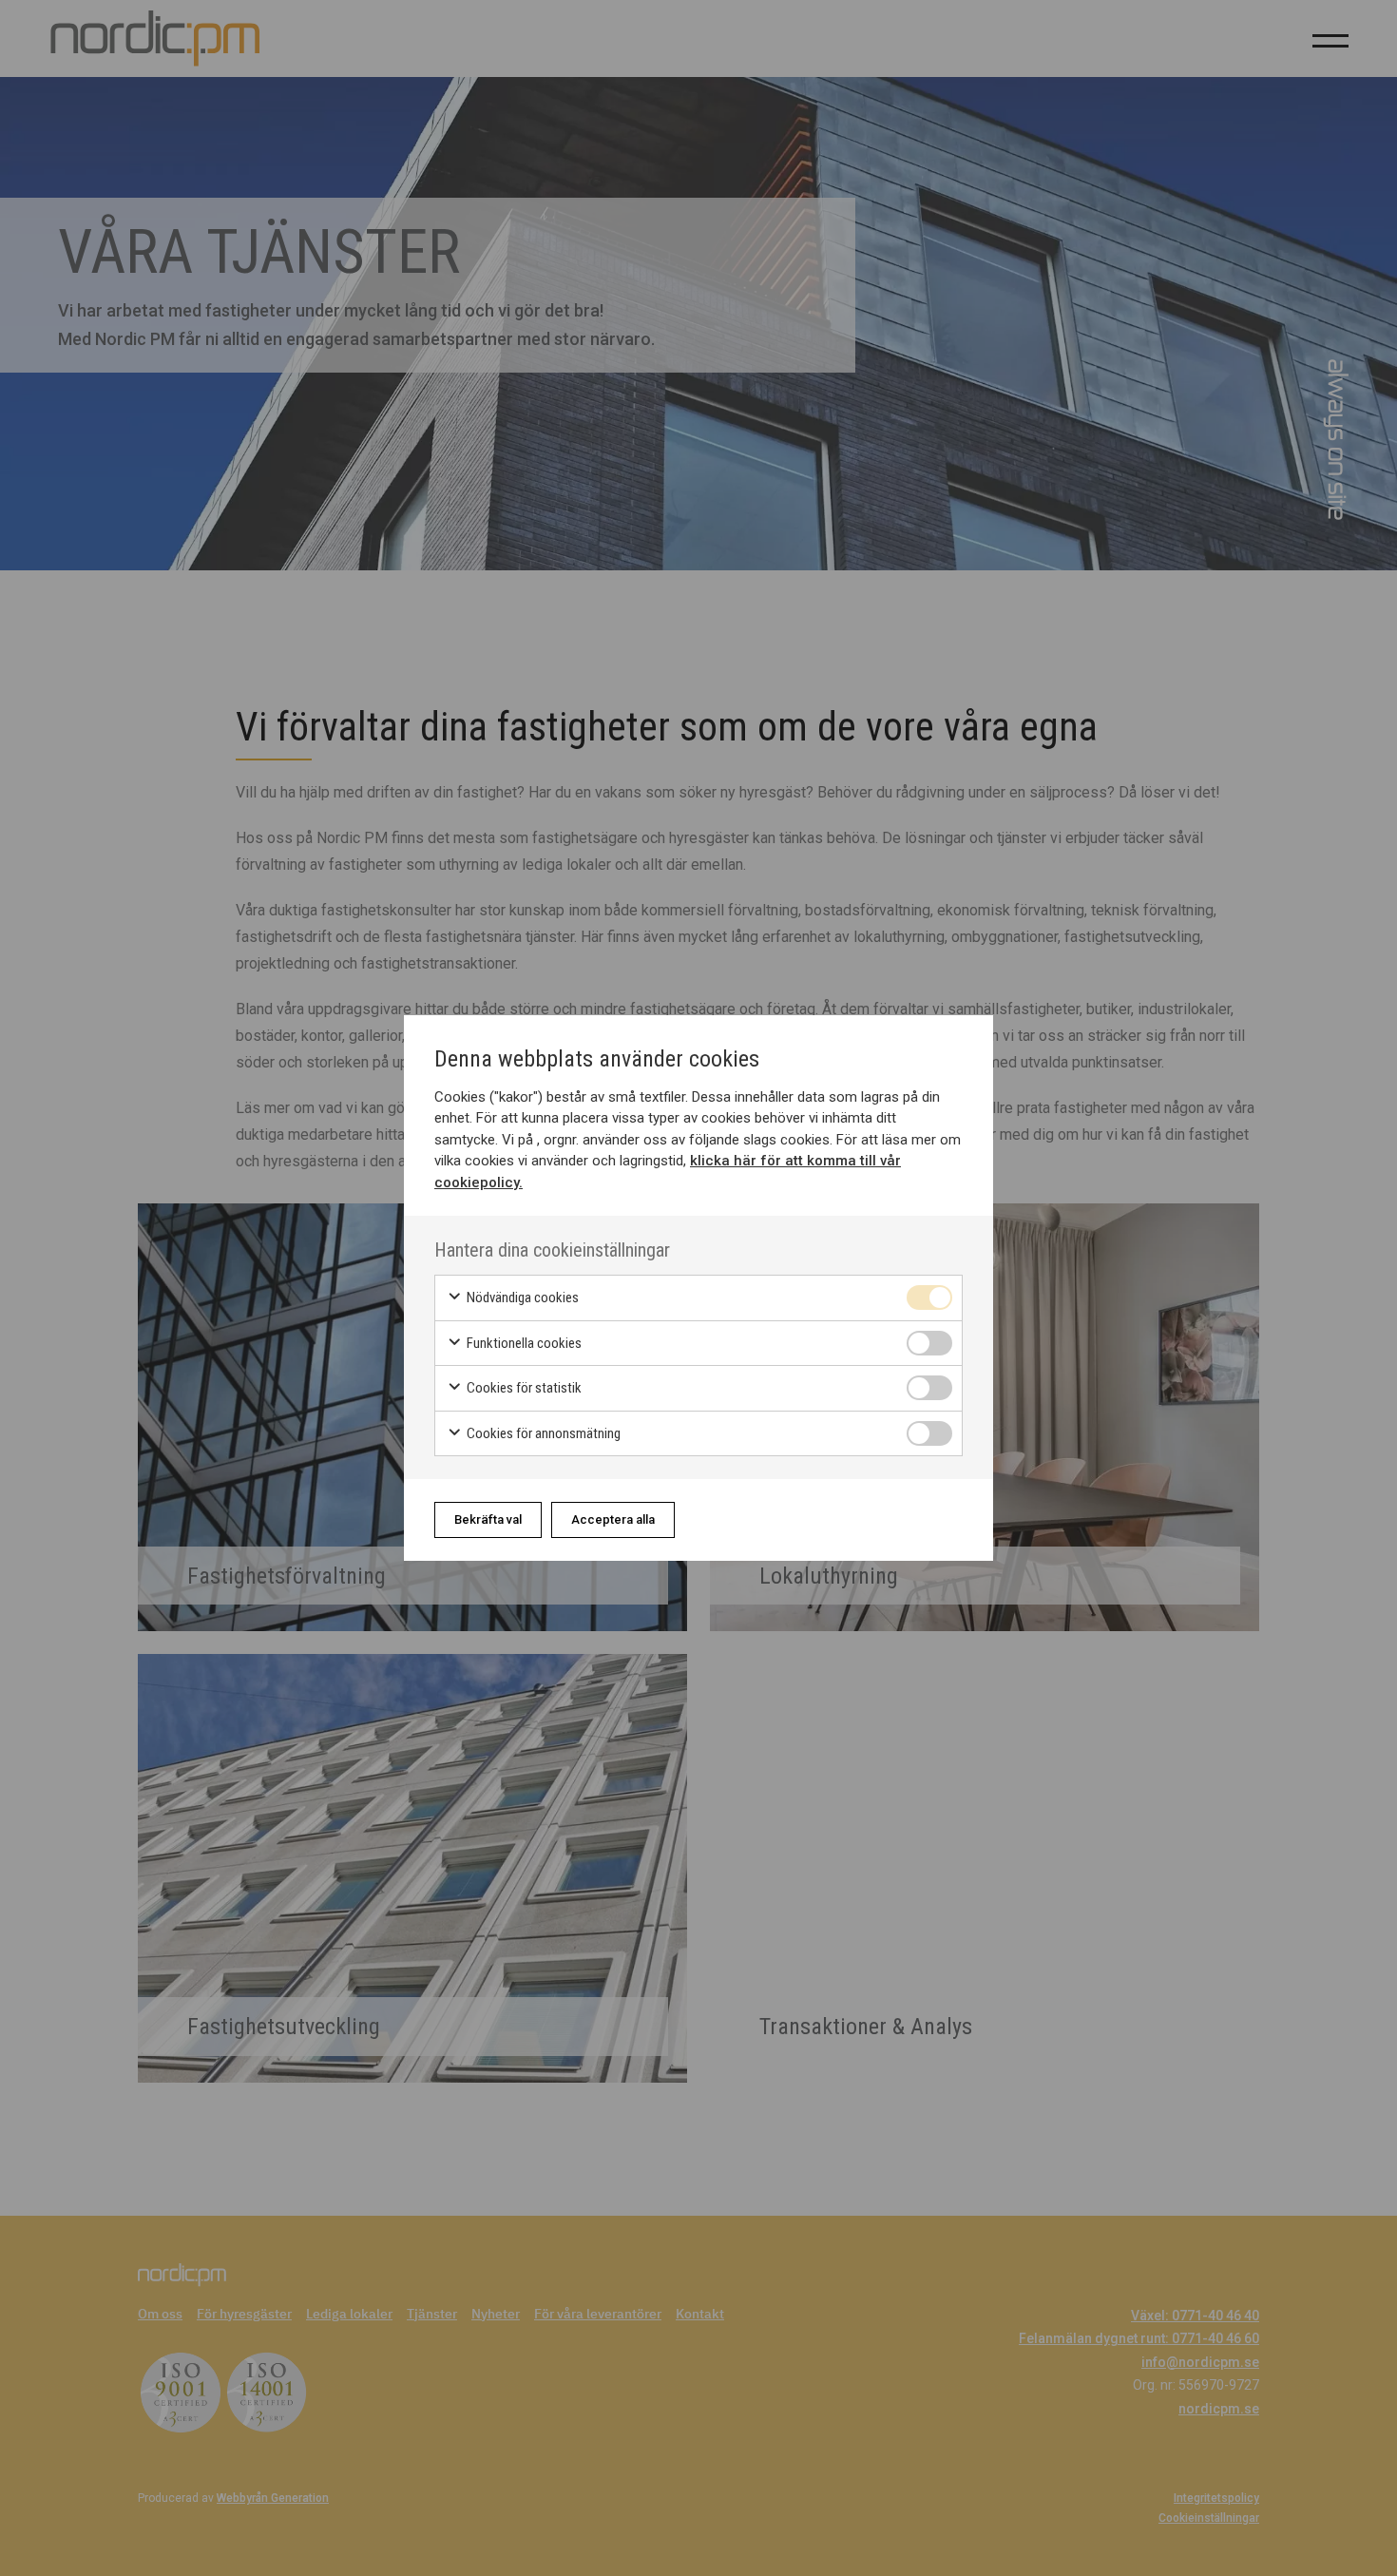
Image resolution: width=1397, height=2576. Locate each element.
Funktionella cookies (523, 1343)
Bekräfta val (488, 1519)
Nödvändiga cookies (521, 1298)
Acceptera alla (613, 1519)
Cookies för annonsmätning (542, 1433)
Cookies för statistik (523, 1388)
